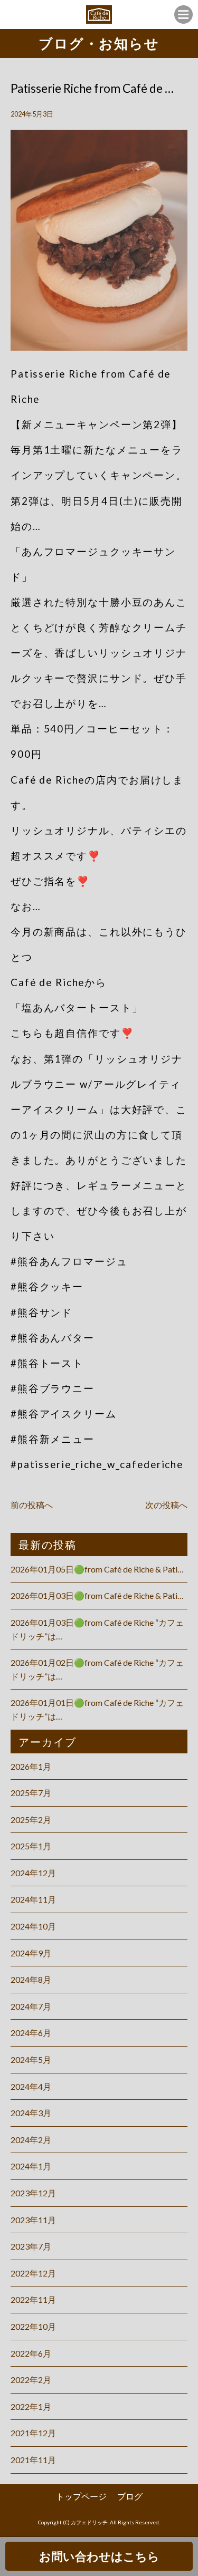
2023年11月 (33, 2220)
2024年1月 (31, 2166)
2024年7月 (31, 2006)
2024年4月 (31, 2086)
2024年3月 (31, 2113)
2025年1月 (31, 1846)
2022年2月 (31, 2380)
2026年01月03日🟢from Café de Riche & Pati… (97, 1595)
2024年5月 (31, 2059)
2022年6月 (31, 2353)
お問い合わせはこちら (99, 2556)
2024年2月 (31, 2140)
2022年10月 (33, 2326)
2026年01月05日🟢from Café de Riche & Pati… (97, 1569)
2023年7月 (31, 2246)
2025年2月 (31, 1820)
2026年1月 (31, 1766)
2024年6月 (31, 2033)
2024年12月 (33, 1873)
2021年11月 (33, 2460)
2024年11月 (33, 1899)
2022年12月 (33, 2273)
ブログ (130, 2496)
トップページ (81, 2496)
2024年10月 (33, 1926)
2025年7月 (31, 1793)
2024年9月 (31, 1953)
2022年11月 (33, 2299)
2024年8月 (31, 1979)
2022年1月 (31, 2406)
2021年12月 (33, 2433)
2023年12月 (33, 2193)
